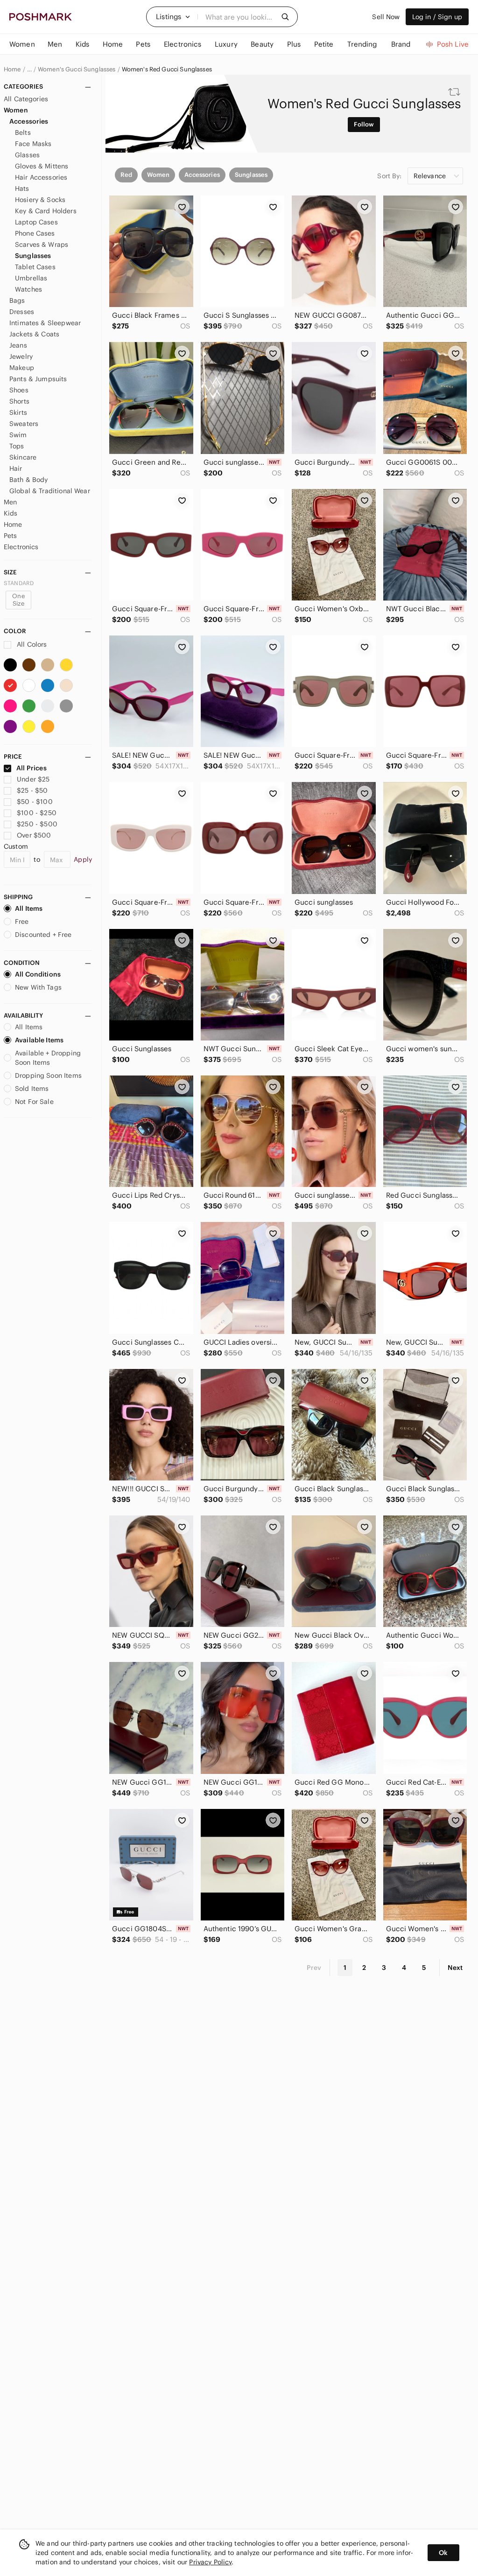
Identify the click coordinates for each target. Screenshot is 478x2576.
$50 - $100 (35, 802)
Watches (28, 289)
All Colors (31, 644)
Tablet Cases (35, 267)
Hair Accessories (41, 177)
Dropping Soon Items (48, 1075)
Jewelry (21, 356)
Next (455, 1968)
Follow (364, 124)
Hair (16, 468)
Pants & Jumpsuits (38, 379)
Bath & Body (29, 480)
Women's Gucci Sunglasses (77, 70)
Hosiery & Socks (40, 200)
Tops (17, 446)
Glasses (27, 155)
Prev (314, 1968)
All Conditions (38, 974)
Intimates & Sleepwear (45, 323)
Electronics (21, 547)
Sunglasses (33, 256)
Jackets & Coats (34, 334)
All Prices (32, 768)
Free (22, 921)
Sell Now (386, 17)
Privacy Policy (210, 2562)
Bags (17, 300)
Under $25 (33, 779)
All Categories (26, 99)
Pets (11, 536)
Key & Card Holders (46, 211)
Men (10, 502)
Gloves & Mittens (42, 166)
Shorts (19, 401)
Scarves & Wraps (42, 244)
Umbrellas (31, 278)
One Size (18, 600)
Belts (23, 133)
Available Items (39, 1040)
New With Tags (38, 987)
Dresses (22, 312)
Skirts (18, 412)
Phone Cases (35, 233)
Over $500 (34, 835)
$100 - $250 (37, 813)
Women (16, 110)
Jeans (18, 345)
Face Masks (33, 144)
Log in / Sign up (437, 17)
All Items (29, 908)
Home (12, 70)
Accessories (29, 121)
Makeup (22, 368)
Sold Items (32, 1089)
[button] (173, 17)
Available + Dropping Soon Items (48, 1058)
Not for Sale (34, 1102)
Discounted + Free (43, 935)
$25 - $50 (32, 790)
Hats (22, 188)
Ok (443, 2553)
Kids (11, 513)
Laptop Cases (36, 222)
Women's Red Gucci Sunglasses (167, 70)
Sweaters (24, 424)
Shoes (19, 390)
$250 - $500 (37, 824)
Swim (18, 435)
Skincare (23, 457)
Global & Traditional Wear (50, 491)
